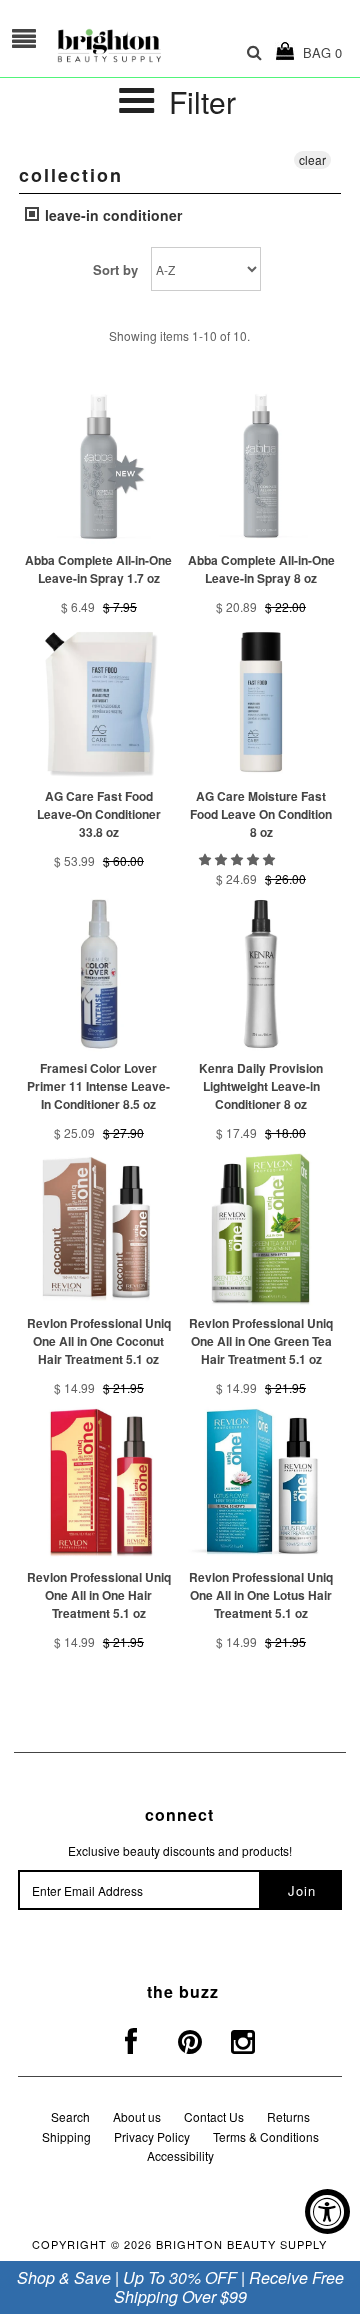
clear (312, 159)
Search (70, 2116)
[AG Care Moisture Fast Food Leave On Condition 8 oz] (260, 701)
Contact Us (214, 2116)
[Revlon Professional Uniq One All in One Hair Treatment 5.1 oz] (98, 1482)
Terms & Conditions (266, 2136)
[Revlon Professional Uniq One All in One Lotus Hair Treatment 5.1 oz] (260, 1482)
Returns (288, 2116)
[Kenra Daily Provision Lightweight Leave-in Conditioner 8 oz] (260, 973)
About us (137, 2116)
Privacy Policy (152, 2136)
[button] (238, 858)
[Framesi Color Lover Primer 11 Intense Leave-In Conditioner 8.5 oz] (98, 973)
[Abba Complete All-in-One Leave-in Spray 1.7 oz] (98, 465)
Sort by (115, 269)
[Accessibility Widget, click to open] (327, 2211)
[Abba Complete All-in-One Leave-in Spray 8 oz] (260, 465)
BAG (318, 52)
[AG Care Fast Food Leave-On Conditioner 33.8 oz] (98, 701)
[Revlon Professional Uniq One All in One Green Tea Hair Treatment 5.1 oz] (260, 1228)
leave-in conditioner (111, 215)
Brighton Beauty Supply (241, 2244)
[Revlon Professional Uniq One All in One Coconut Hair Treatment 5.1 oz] (98, 1228)
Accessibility (180, 2155)
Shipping (66, 2136)
